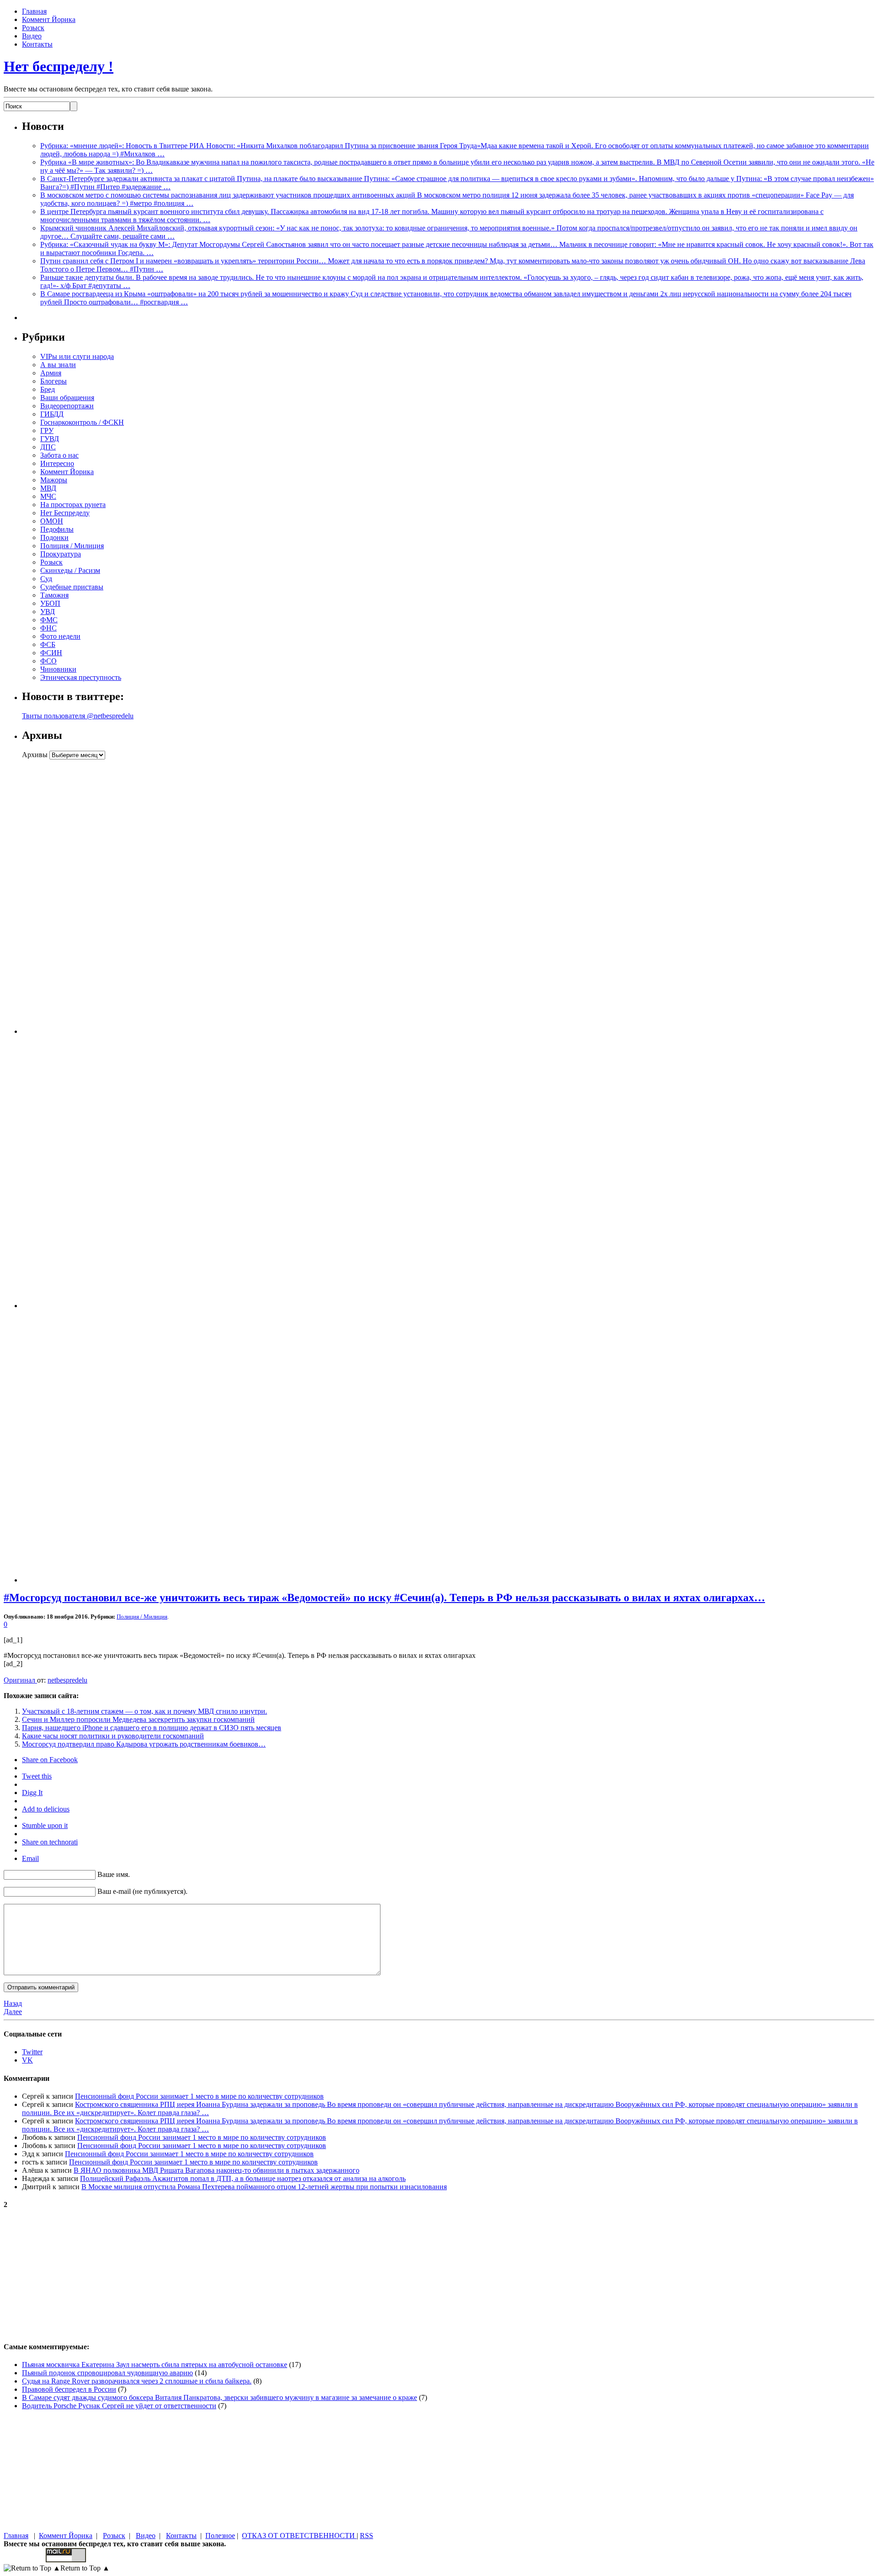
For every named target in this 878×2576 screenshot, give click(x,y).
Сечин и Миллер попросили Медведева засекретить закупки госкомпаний (138, 1719)
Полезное (220, 2536)
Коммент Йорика (49, 19)
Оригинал (20, 1680)
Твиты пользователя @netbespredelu (78, 716)
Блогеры (54, 381)
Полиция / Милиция (72, 546)
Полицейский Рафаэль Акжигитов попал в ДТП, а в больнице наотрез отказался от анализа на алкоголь (243, 2178)
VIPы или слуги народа (77, 356)
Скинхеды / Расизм (70, 570)
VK (27, 2060)
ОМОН (52, 521)
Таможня (54, 595)
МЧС (48, 496)
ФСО (48, 661)
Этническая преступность (81, 677)
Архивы (35, 755)
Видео (32, 36)
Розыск (33, 28)
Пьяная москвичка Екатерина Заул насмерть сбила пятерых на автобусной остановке (155, 2365)
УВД (48, 612)
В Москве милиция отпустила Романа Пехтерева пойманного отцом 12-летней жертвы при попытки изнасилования (264, 2187)
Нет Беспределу (65, 513)
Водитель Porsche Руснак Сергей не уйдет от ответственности (119, 2406)
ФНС (48, 628)
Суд (46, 579)
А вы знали (58, 365)
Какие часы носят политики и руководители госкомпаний (113, 1736)
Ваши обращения (67, 398)
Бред (48, 389)
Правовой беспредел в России (69, 2389)
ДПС (48, 447)
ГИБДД (52, 414)
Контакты (37, 44)
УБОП (50, 603)
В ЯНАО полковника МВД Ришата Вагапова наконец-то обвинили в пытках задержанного (217, 2170)
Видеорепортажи (67, 406)
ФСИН (51, 653)
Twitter (32, 2052)
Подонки (54, 537)
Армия (51, 373)
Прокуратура (61, 554)
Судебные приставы (72, 587)
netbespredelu (67, 1680)
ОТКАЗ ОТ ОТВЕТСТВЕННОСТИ (299, 2536)
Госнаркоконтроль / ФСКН (82, 422)
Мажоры (54, 480)
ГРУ (47, 430)
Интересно (57, 463)
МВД (48, 488)
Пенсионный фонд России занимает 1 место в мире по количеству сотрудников (199, 2096)
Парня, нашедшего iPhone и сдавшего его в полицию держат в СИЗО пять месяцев (152, 1728)
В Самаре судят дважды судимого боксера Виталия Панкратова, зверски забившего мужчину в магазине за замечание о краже (219, 2397)
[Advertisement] (79, 897)
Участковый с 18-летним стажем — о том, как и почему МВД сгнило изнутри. (145, 1711)
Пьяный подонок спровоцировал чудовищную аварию (107, 2373)
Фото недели (60, 636)
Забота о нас (59, 455)
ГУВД (50, 439)
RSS (367, 2536)
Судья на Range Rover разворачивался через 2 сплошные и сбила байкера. (137, 2381)
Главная (34, 11)
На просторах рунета (73, 505)
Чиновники (58, 669)
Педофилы (57, 529)
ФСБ (48, 644)
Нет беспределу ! (59, 66)
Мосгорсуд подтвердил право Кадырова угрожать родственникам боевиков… (144, 1744)
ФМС (49, 620)
